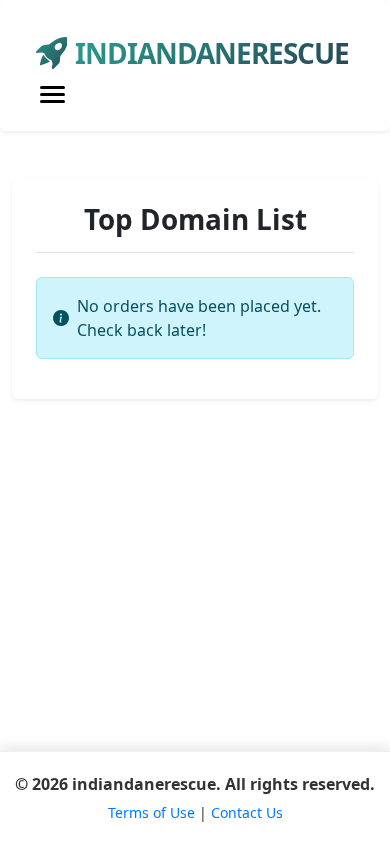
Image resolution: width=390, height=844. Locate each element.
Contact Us (247, 812)
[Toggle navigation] (52, 94)
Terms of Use (151, 812)
